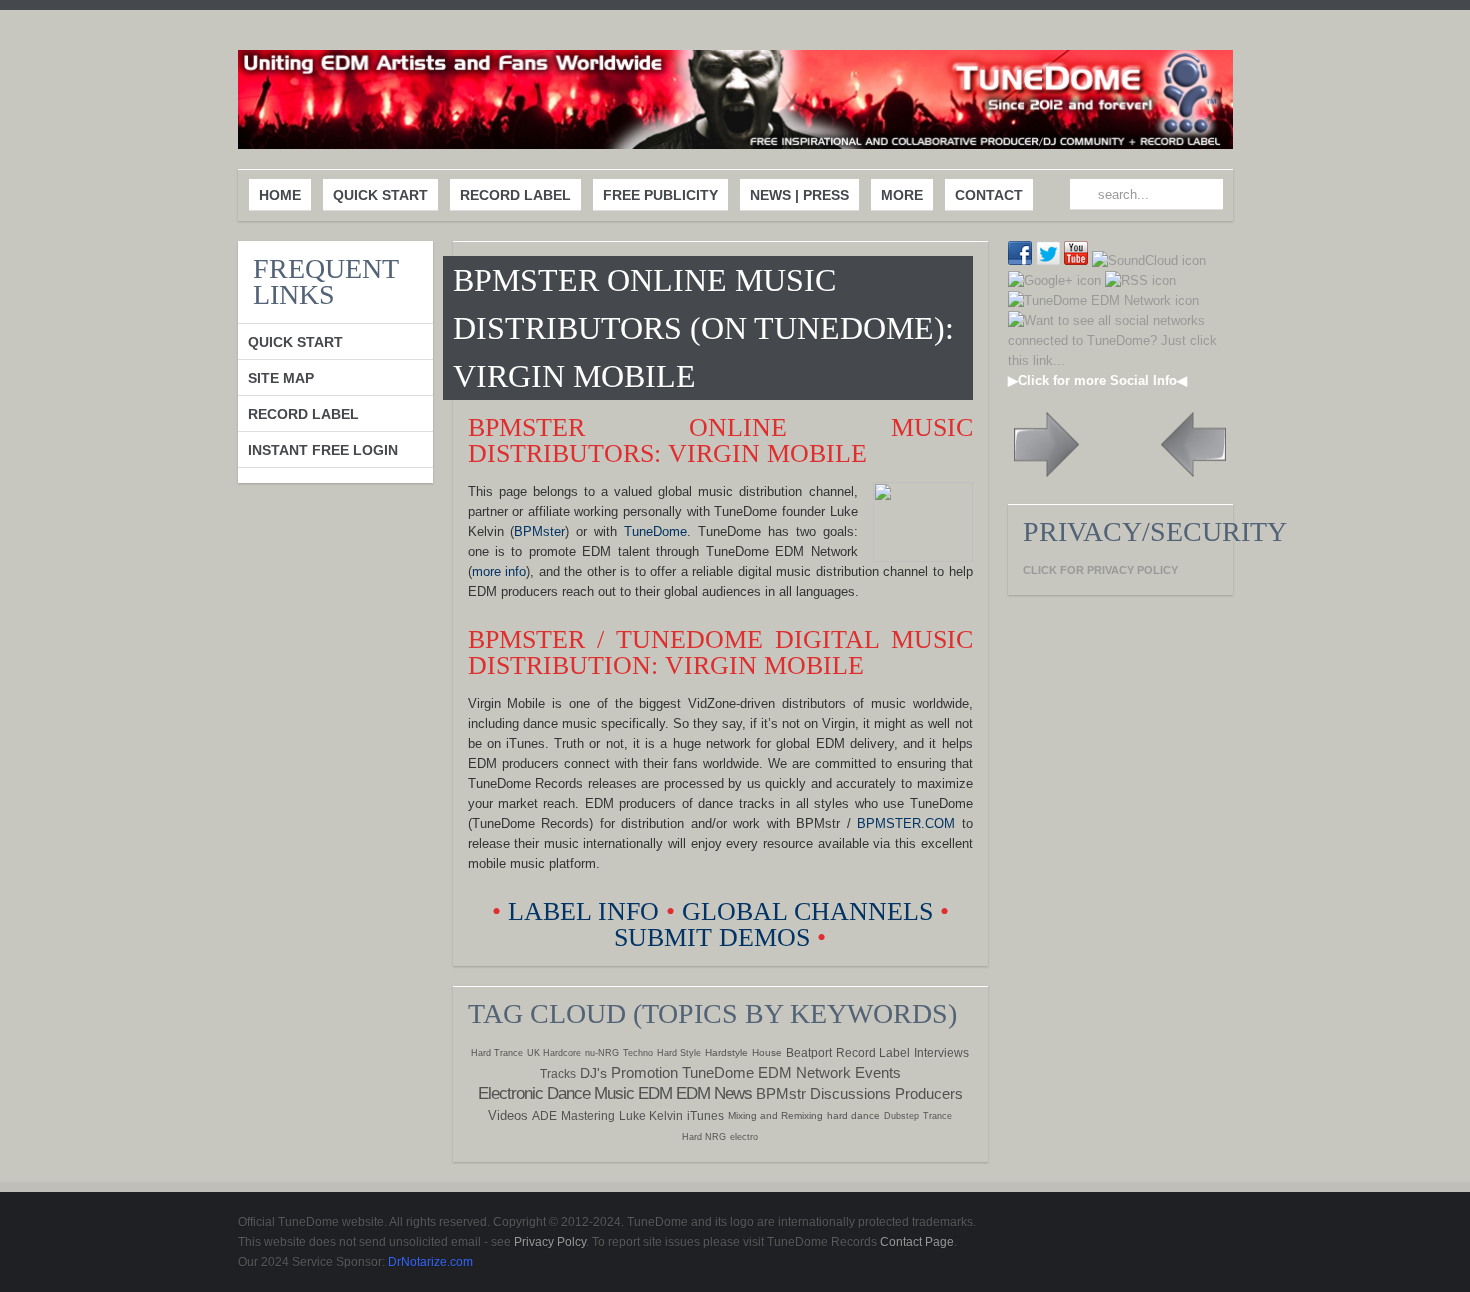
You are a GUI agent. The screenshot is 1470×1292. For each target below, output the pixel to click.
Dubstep (901, 1116)
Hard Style (679, 1053)
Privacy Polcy (550, 1242)
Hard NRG (704, 1137)
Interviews (941, 1053)
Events (878, 1072)
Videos (508, 1115)
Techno (638, 1053)
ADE (544, 1116)
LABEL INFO (583, 911)
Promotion (644, 1072)
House (767, 1052)
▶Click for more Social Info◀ (1097, 380)
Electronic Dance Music (556, 1093)
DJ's (593, 1073)
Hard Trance (497, 1053)
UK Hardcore (554, 1053)
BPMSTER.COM (906, 823)
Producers (929, 1093)
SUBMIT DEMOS (712, 937)
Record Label (873, 1053)
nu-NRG (602, 1053)
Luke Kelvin (651, 1116)
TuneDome (655, 531)
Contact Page (917, 1242)
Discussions (850, 1093)
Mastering (588, 1116)
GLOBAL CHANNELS (807, 911)
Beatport (809, 1053)
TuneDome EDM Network (766, 1072)
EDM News (714, 1093)
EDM (655, 1093)
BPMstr (781, 1093)
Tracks (558, 1074)
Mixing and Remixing (775, 1115)
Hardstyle (726, 1052)
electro (744, 1137)
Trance (937, 1116)
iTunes (705, 1116)
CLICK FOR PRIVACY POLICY (1100, 570)
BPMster (539, 531)
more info (499, 571)
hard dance (853, 1115)
